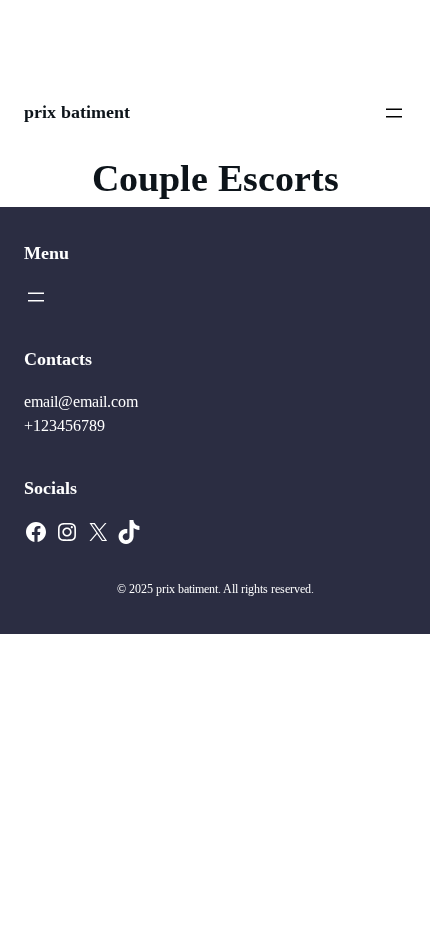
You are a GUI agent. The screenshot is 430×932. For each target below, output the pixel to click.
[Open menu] (394, 113)
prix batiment (77, 112)
